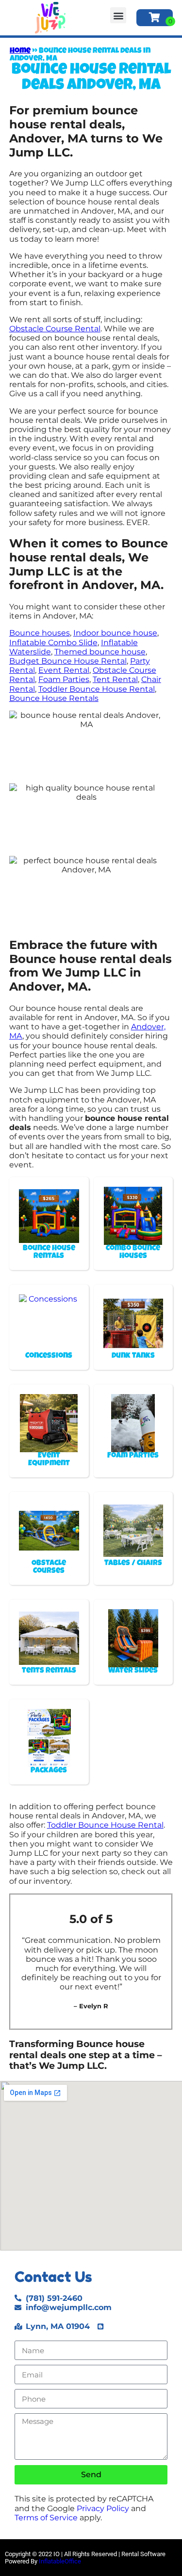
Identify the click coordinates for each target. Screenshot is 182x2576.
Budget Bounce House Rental (68, 661)
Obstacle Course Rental (55, 329)
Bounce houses (40, 633)
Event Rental (64, 670)
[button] (118, 15)
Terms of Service (46, 2518)
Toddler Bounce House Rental (97, 689)
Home (20, 51)
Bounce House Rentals (54, 698)
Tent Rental (115, 679)
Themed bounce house (100, 652)
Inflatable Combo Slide (53, 643)
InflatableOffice (60, 2561)
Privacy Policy (103, 2508)
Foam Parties (64, 679)
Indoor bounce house (115, 633)
